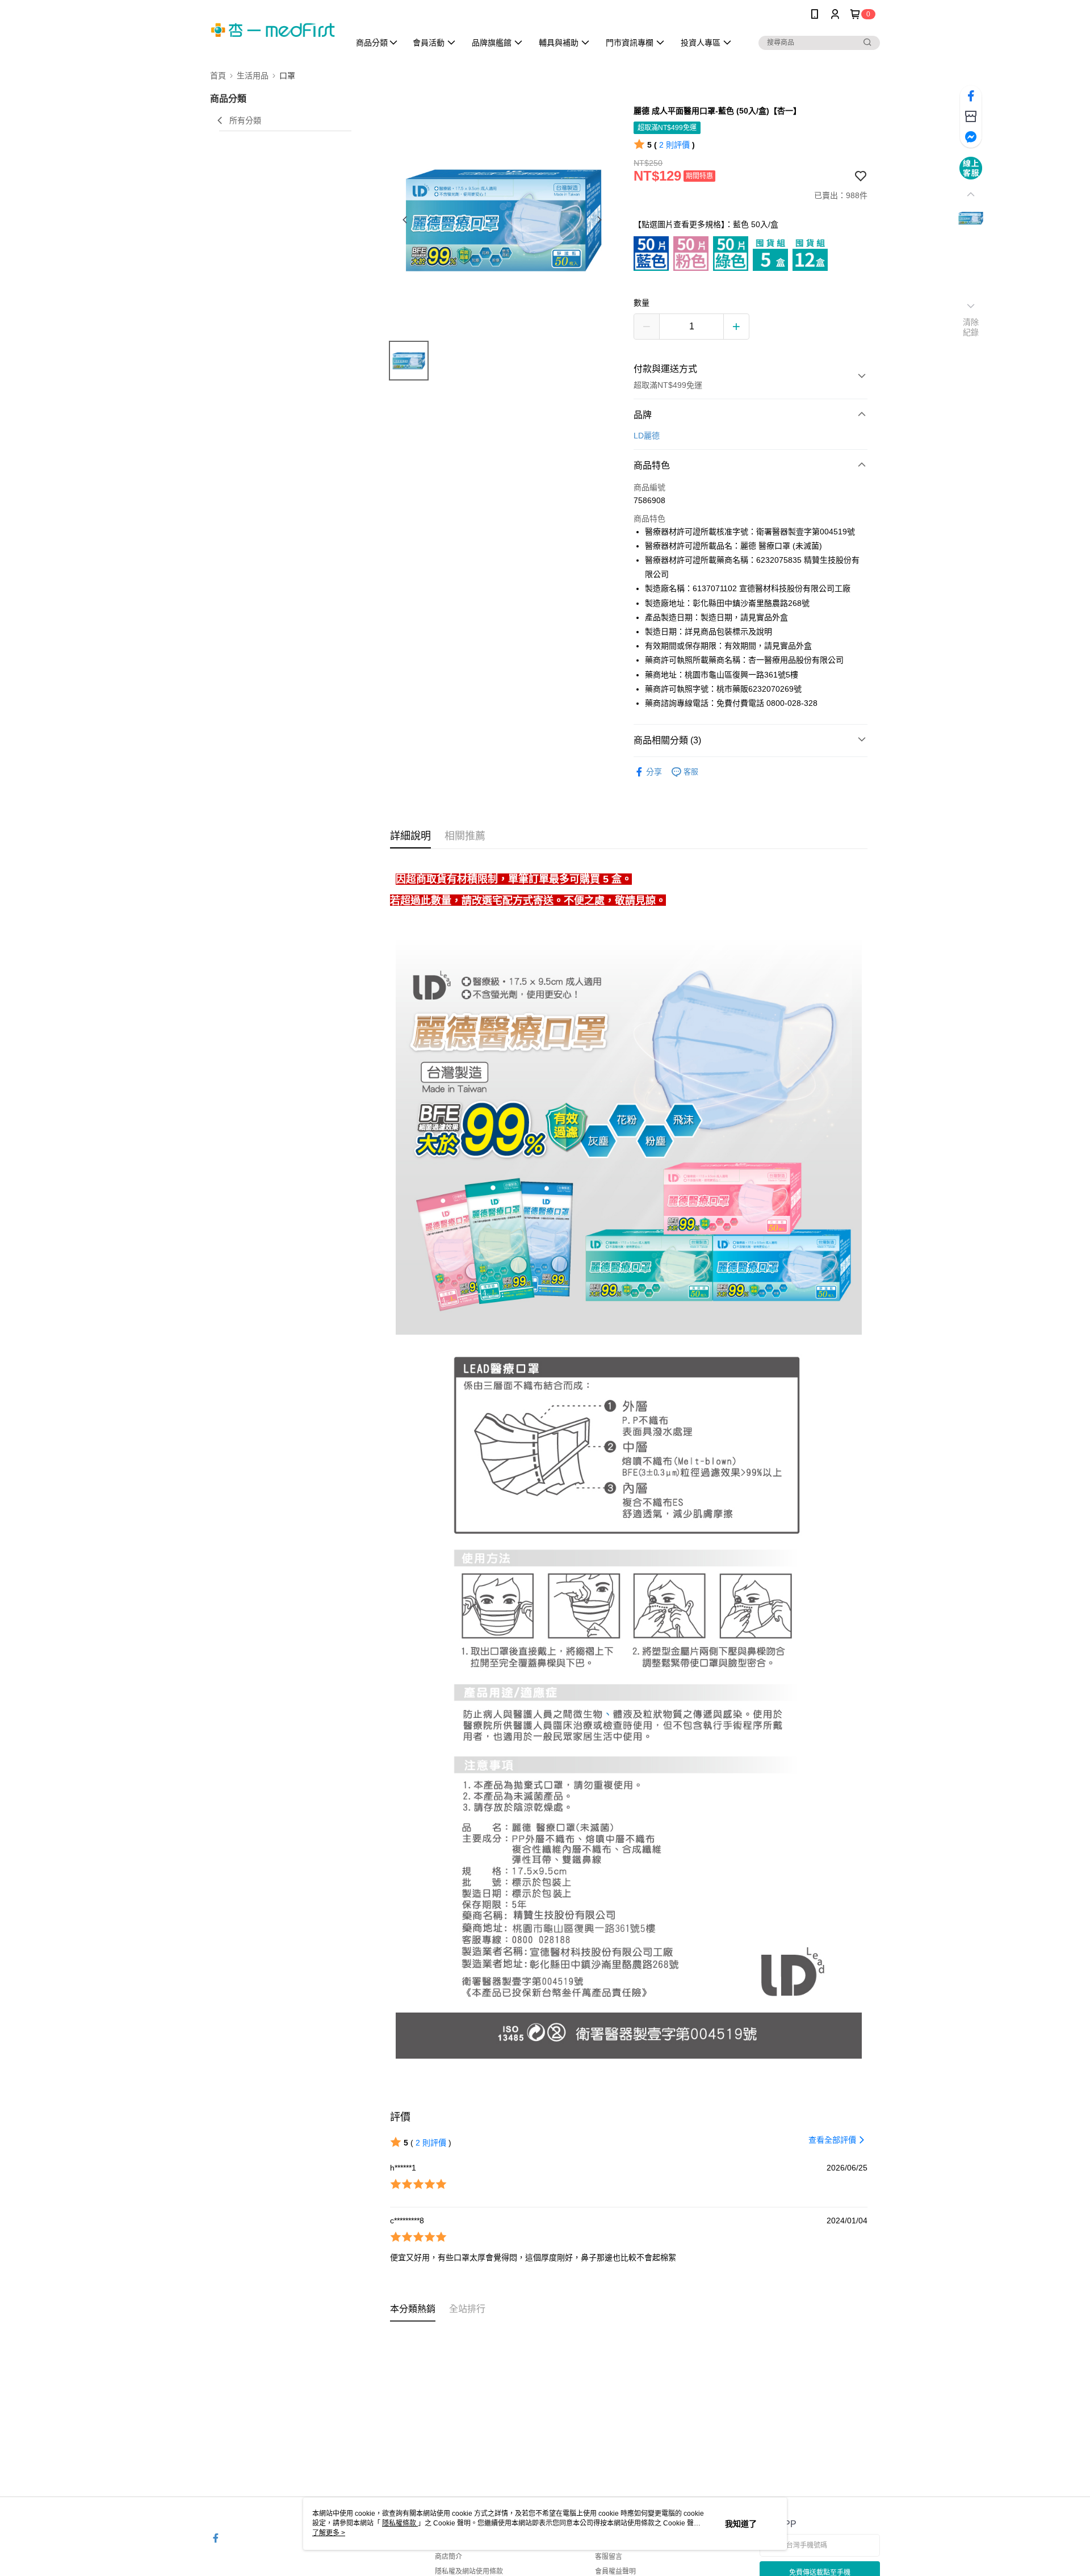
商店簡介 (448, 2557)
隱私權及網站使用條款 (469, 2571)
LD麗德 (647, 436)
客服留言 (609, 2557)
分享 (654, 772)
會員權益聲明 (615, 2571)
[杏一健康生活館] (273, 30)
